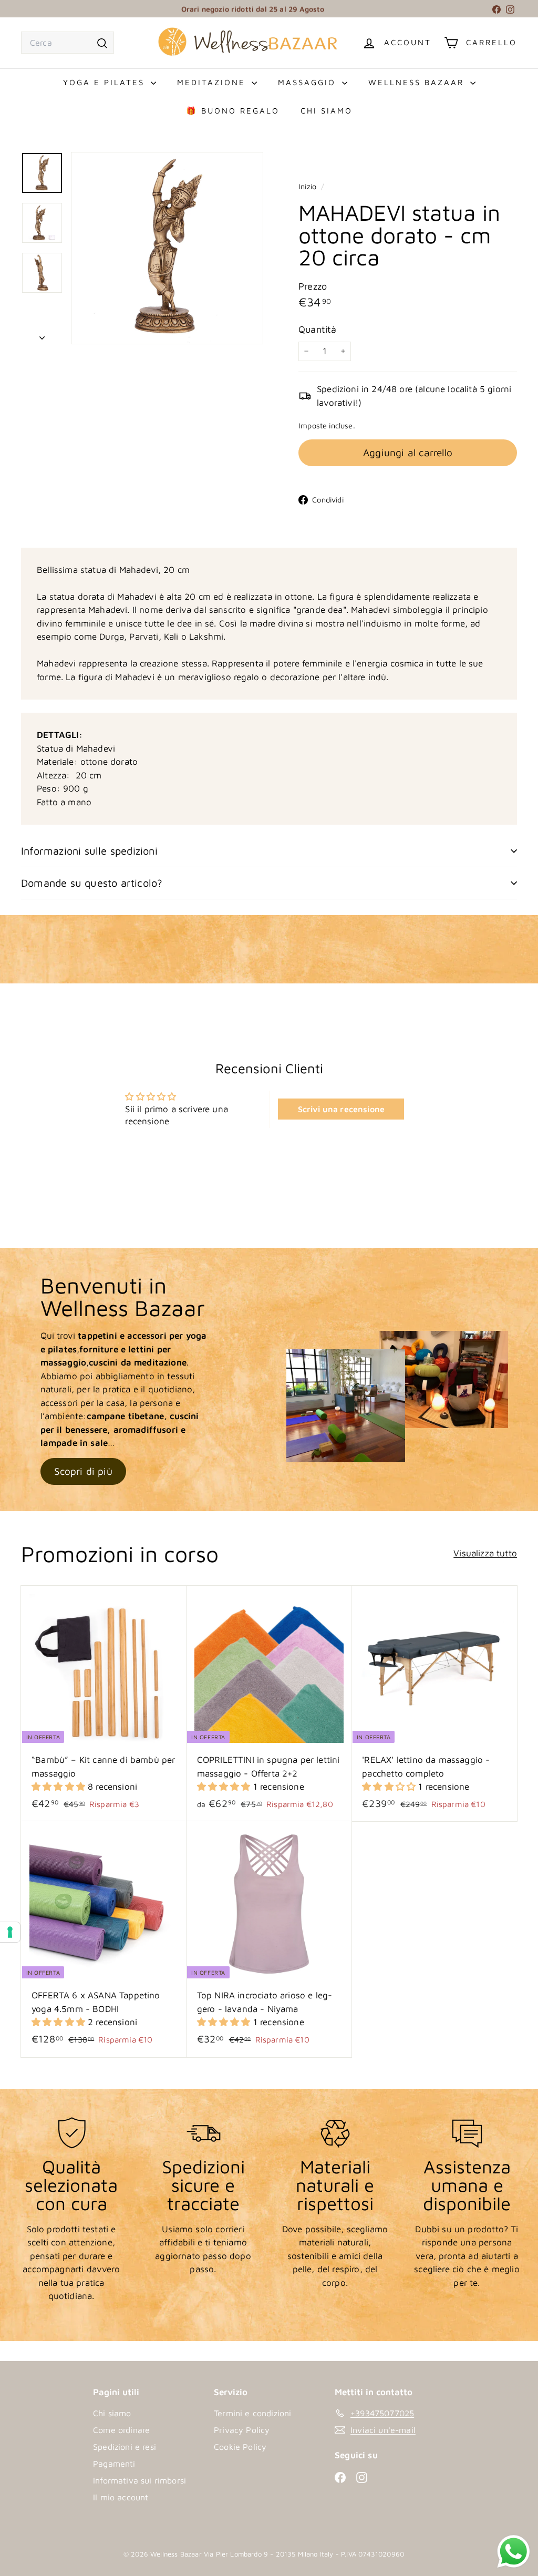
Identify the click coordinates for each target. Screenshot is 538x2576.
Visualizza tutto (485, 1553)
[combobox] (68, 43)
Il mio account (121, 2497)
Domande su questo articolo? (92, 883)
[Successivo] (42, 335)
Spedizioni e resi (125, 2447)
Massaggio (309, 82)
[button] (60, 1787)
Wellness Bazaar (418, 82)
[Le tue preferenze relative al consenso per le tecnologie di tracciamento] (10, 1932)
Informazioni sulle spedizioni (89, 851)
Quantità (317, 329)
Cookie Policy (240, 2447)
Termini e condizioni (252, 2413)
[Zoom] (167, 248)
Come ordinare (121, 2430)
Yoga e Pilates (106, 82)
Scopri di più (83, 1471)
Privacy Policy (242, 2430)
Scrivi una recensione (342, 1109)
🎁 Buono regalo (233, 111)
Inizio (308, 186)
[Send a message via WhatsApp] (514, 2552)
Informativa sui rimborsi (139, 2480)
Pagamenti (114, 2464)
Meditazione (213, 82)
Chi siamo (327, 111)
